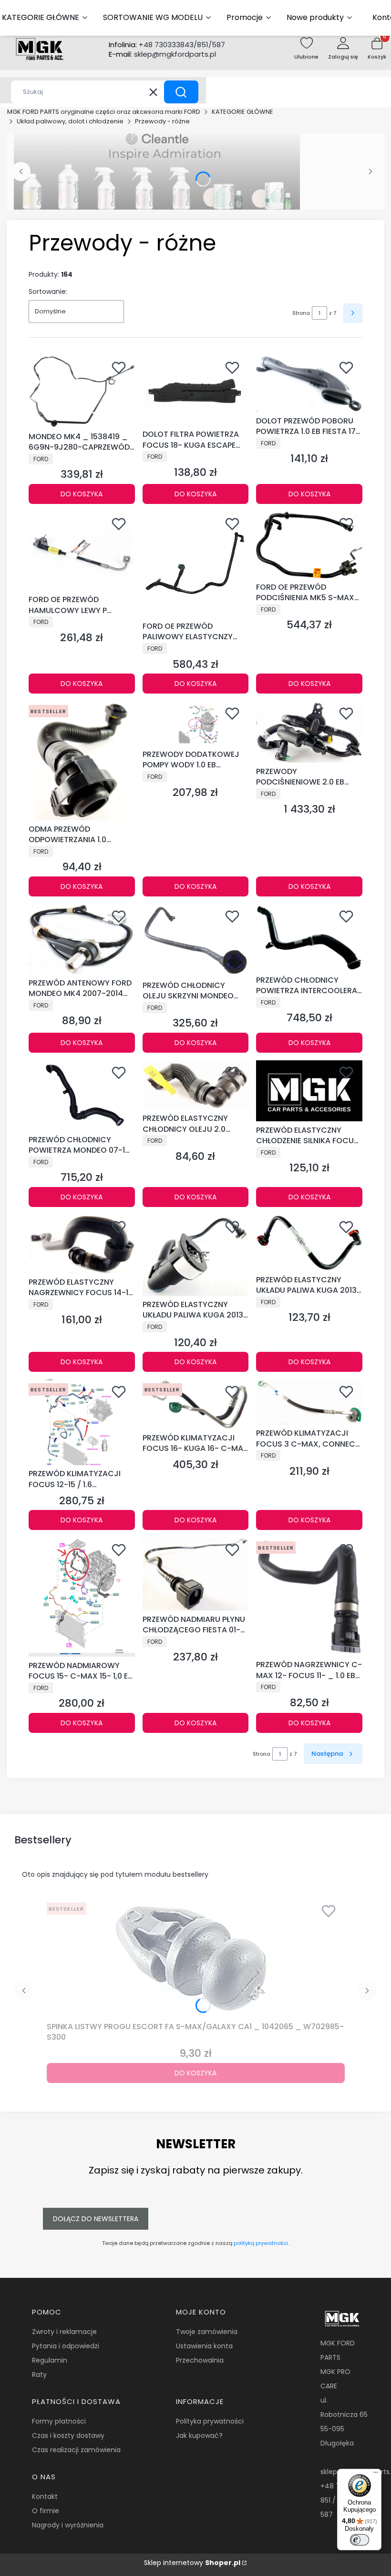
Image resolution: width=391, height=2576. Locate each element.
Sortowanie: (48, 292)
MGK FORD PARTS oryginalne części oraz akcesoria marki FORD (104, 112)
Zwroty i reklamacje (64, 2332)
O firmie (46, 2511)
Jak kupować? (199, 2435)
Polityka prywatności (210, 2421)
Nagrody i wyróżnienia (68, 2525)
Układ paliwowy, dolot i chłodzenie (70, 121)
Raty (39, 2375)
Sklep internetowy (192, 2563)
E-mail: (162, 54)
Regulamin (50, 2360)
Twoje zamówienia (207, 2332)
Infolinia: (167, 45)
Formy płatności (59, 2421)
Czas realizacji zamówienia (76, 2450)
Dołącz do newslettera (96, 2219)
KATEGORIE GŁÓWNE (242, 112)
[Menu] (376, 2475)
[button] (181, 92)
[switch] (360, 2540)
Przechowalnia (200, 2360)
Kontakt (45, 2496)
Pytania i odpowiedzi (66, 2346)
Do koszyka (82, 494)
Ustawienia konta (204, 2346)
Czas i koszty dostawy (68, 2435)
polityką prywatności (261, 2243)
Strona (301, 313)
